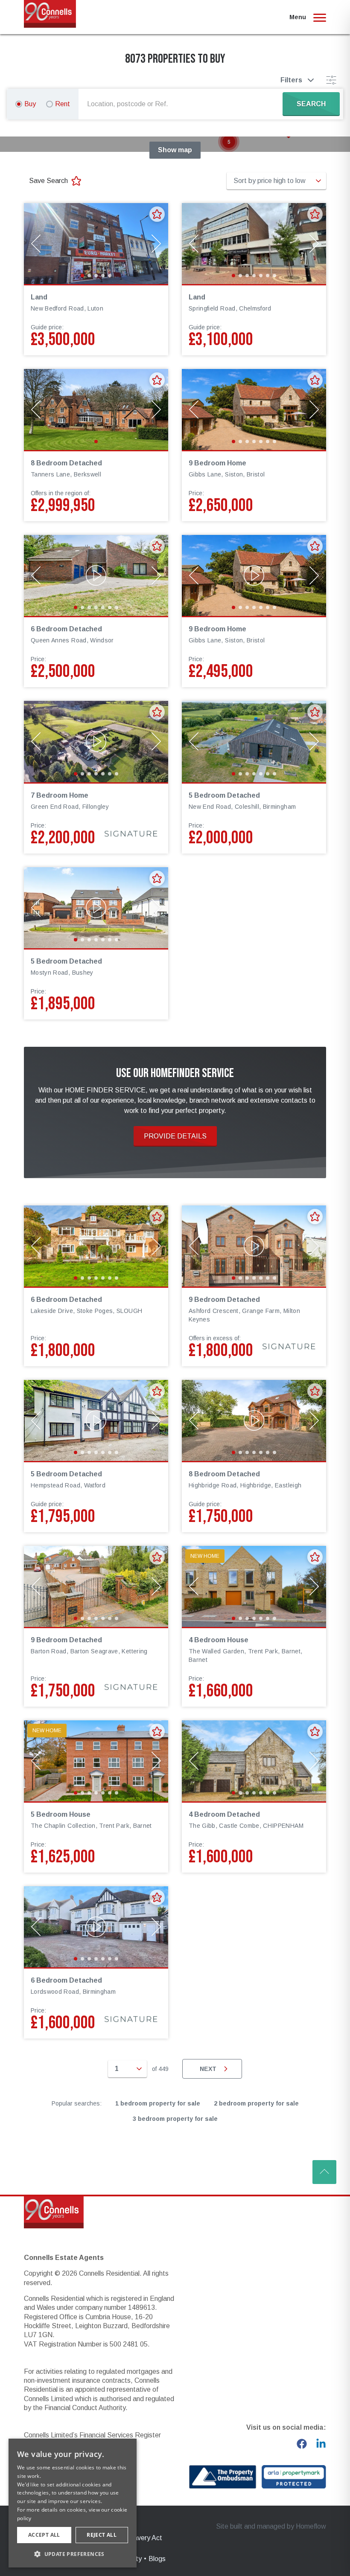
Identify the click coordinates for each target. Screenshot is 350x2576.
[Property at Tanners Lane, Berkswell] (96, 409)
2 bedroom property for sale (256, 2103)
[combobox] (182, 104)
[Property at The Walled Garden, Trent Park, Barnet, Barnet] (254, 1586)
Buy (30, 104)
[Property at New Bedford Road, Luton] (96, 244)
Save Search (48, 181)
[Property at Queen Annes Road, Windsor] (96, 575)
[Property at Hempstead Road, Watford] (96, 1420)
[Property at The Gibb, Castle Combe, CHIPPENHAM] (254, 1761)
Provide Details (175, 1136)
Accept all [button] (44, 2535)
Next (208, 2069)
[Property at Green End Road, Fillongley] (96, 741)
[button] (229, 142)
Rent (63, 104)
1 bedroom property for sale (158, 2103)
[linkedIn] (321, 2444)
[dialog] (73, 2503)
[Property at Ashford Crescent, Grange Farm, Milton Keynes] (254, 1246)
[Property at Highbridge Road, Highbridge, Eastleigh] (254, 1420)
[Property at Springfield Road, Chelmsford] (254, 244)
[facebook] (302, 2444)
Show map (175, 150)
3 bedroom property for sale (175, 2119)
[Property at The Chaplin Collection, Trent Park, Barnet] (96, 1761)
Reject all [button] (102, 2535)
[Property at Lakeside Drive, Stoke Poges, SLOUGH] (96, 1246)
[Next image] (156, 244)
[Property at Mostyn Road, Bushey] (96, 908)
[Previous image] (36, 244)
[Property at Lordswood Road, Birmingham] (96, 1927)
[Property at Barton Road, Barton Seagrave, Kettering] (96, 1586)
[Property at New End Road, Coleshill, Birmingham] (254, 741)
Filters (291, 80)
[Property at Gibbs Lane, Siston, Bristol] (254, 409)
